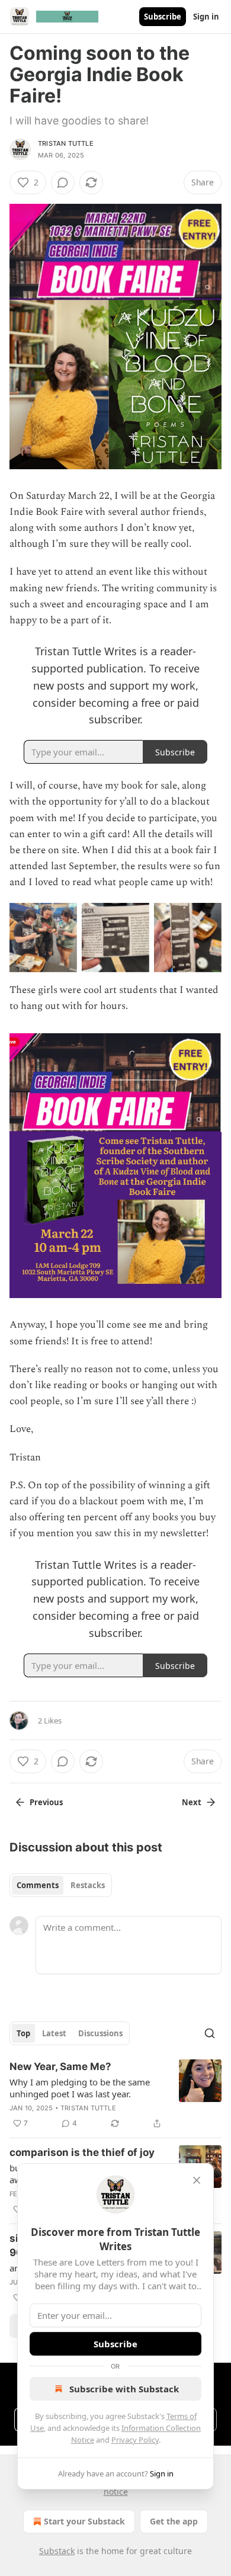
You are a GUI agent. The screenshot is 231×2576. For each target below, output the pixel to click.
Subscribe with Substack (124, 2389)
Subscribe (163, 17)
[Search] (210, 2033)
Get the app (174, 2521)
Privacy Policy (135, 2440)
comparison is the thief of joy (82, 2152)
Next (192, 1802)
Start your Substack (84, 2521)
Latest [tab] (54, 2033)
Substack (57, 2551)
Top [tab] (23, 2033)
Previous (46, 1802)
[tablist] (61, 1885)
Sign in (206, 17)
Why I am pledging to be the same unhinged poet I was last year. (80, 2088)
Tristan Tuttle (66, 143)
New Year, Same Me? (60, 2066)
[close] (197, 2180)
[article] (115, 2095)
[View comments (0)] (63, 182)
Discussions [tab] (100, 2033)
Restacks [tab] (88, 1885)
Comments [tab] (38, 1885)
